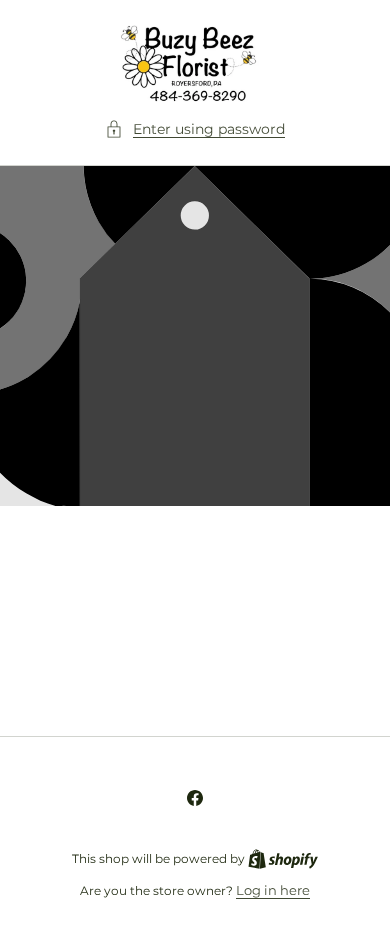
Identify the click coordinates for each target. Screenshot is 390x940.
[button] (195, 129)
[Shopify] (283, 858)
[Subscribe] (332, 671)
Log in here (273, 890)
